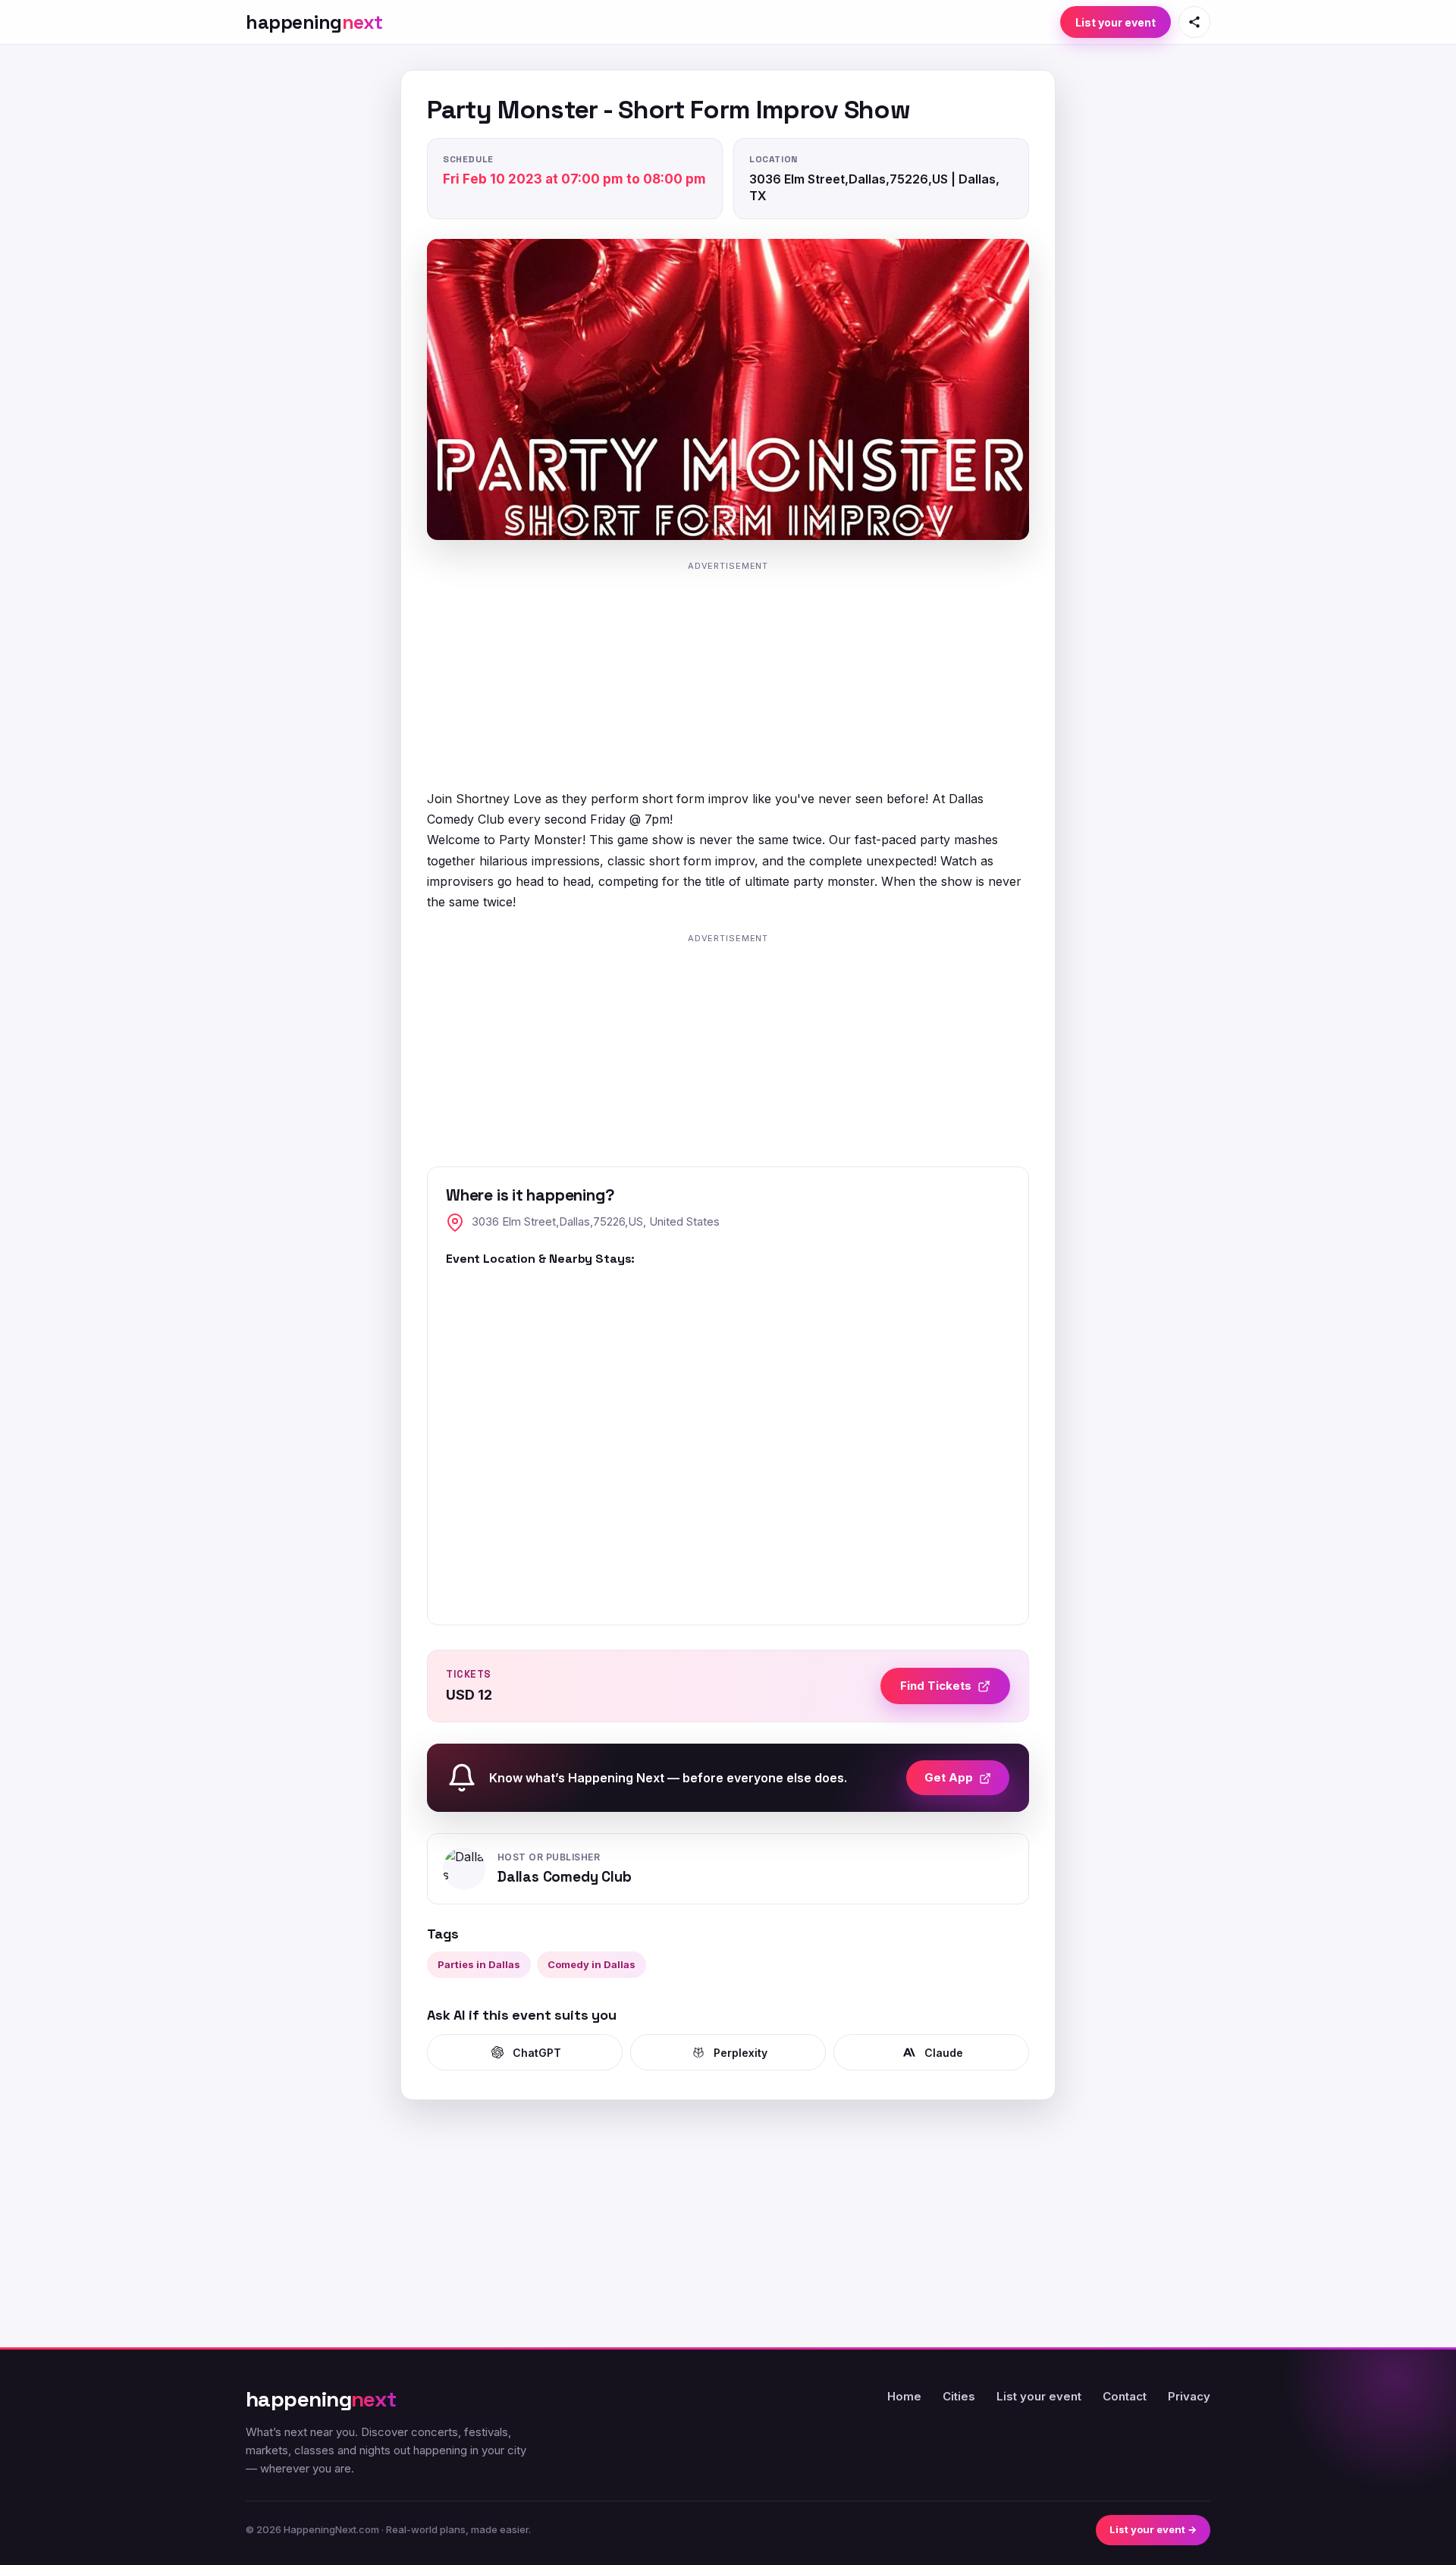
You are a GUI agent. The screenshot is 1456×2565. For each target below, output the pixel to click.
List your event (1116, 22)
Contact (1125, 2396)
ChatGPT (537, 2053)
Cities (959, 2396)
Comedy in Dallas (591, 1964)
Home (904, 2396)
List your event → (1153, 2529)
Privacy (1189, 2396)
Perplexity (741, 2053)
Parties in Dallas (479, 1964)
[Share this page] (1194, 22)
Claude (944, 2053)
